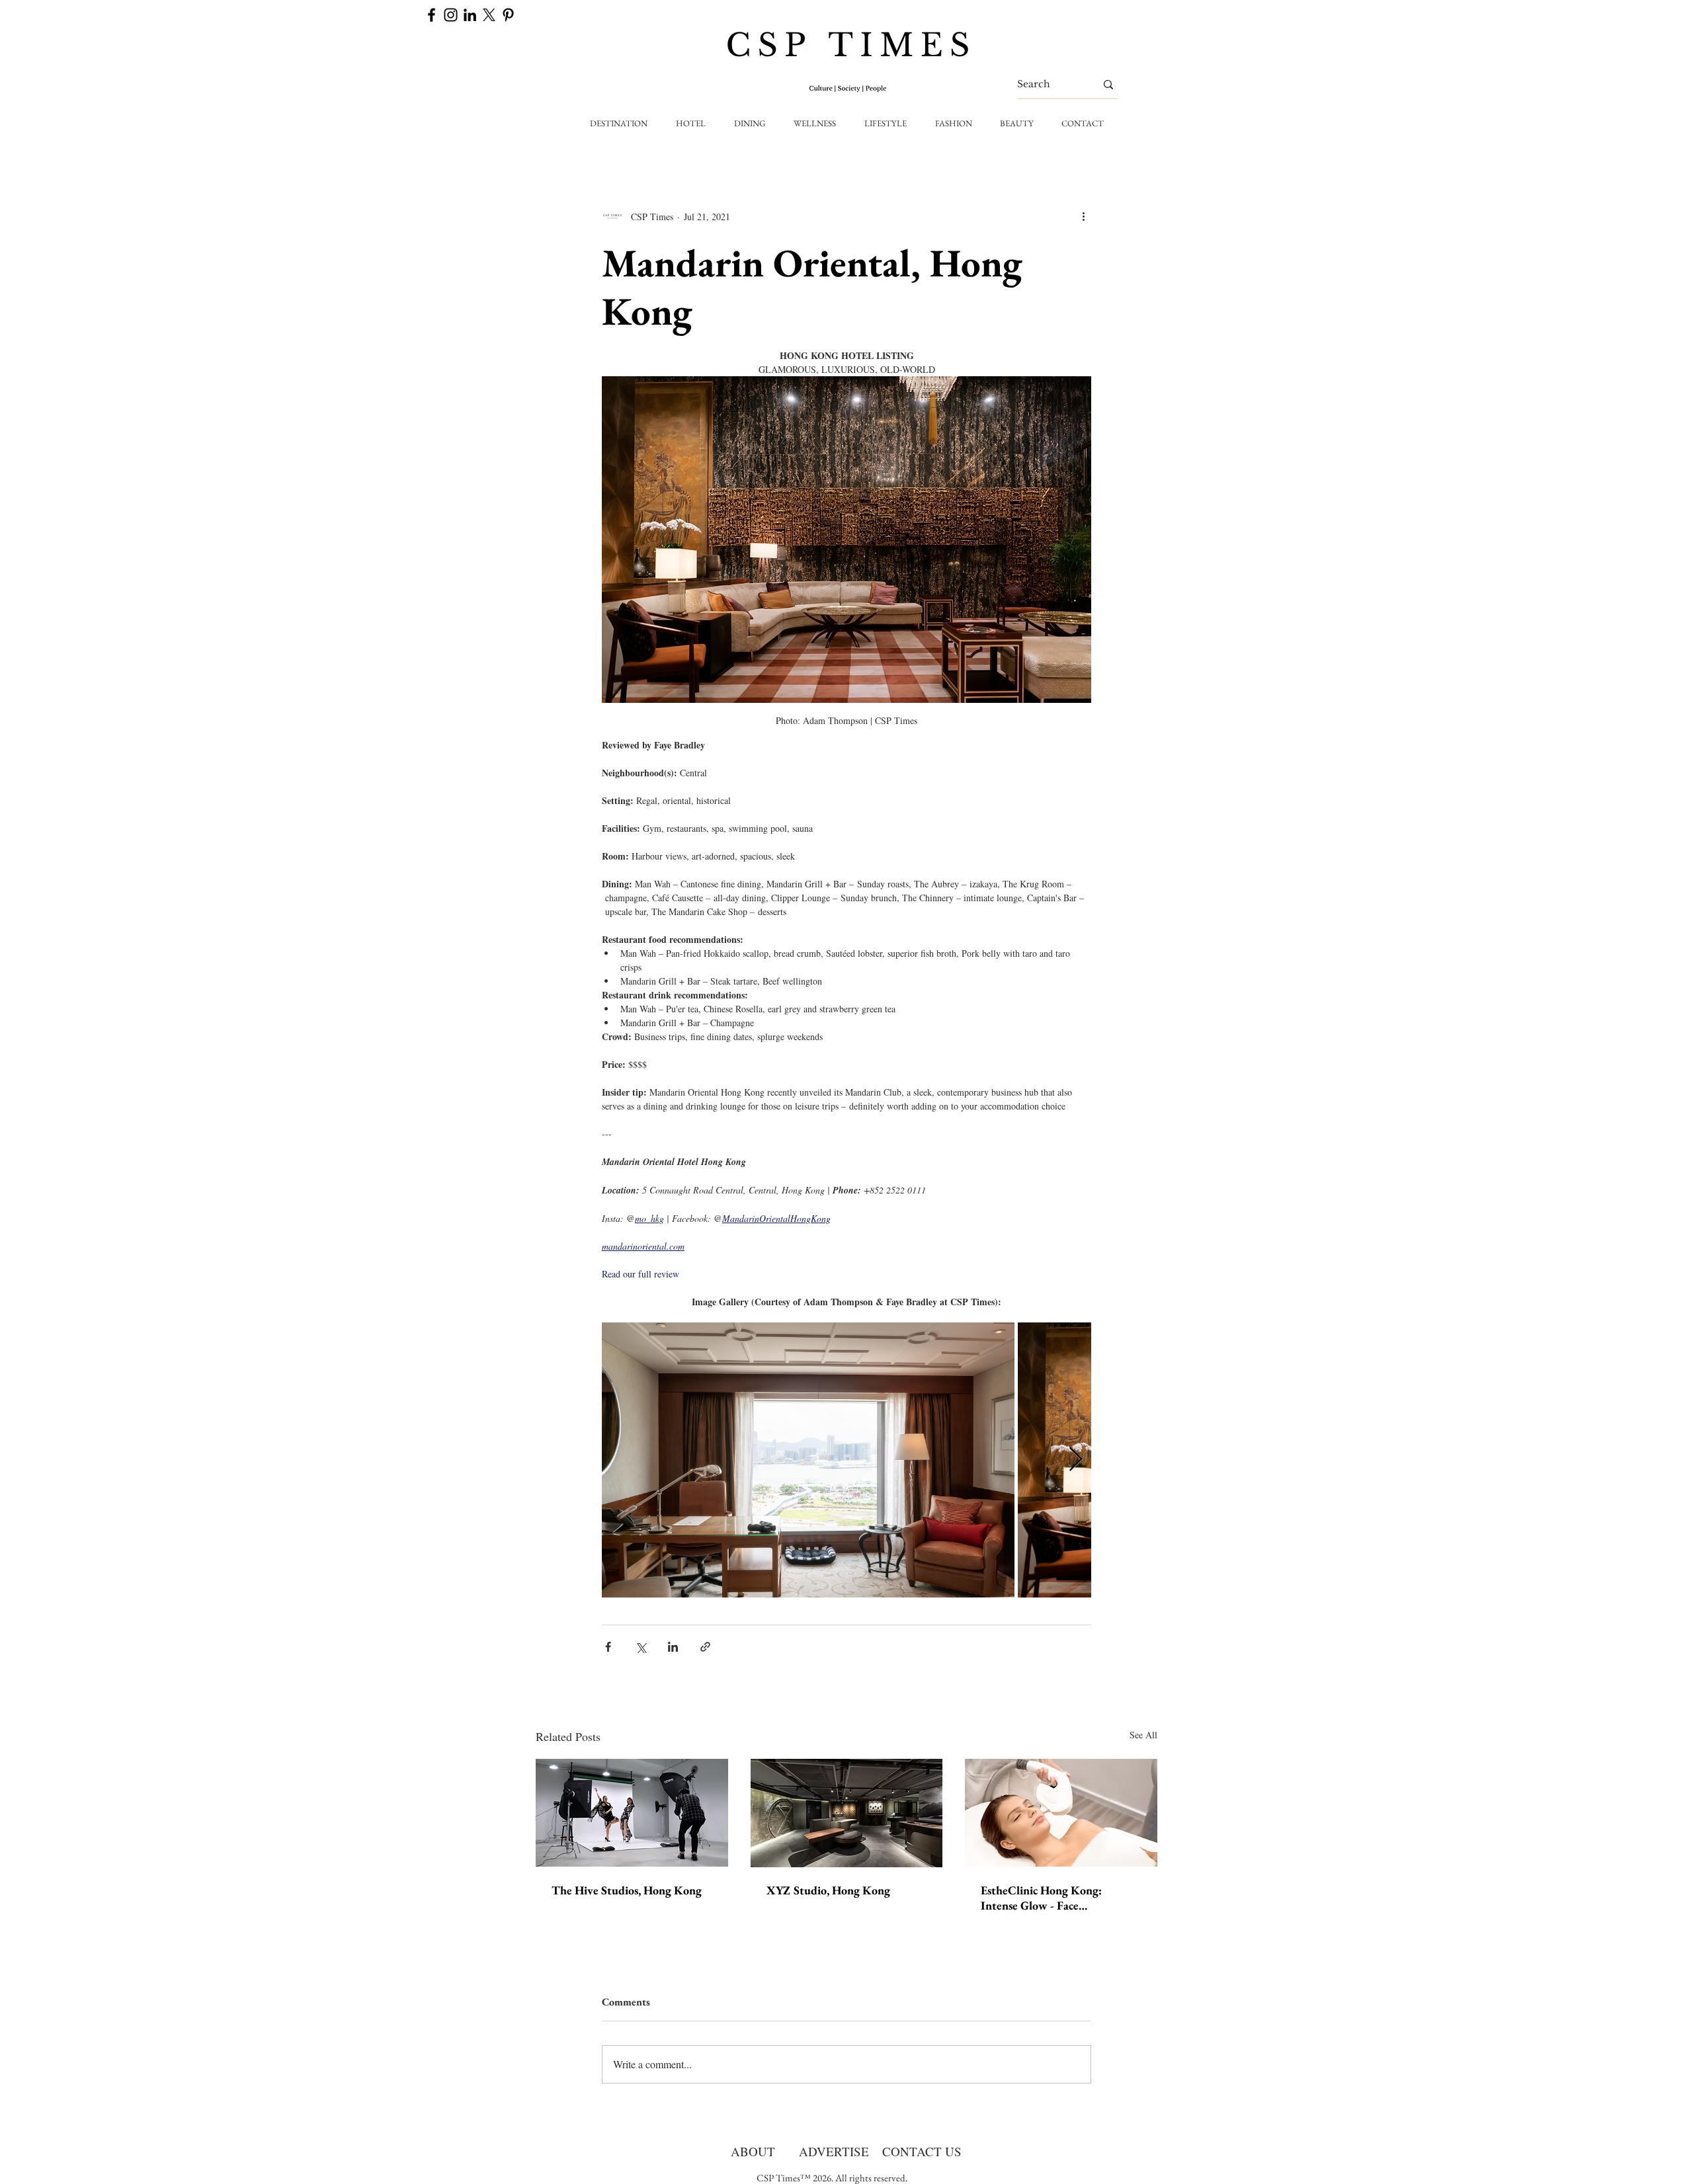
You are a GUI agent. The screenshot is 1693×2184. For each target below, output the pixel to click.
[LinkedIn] (470, 15)
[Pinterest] (508, 15)
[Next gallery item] (1076, 1460)
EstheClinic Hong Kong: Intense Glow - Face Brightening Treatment (1041, 1898)
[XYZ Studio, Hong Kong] (847, 1813)
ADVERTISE (834, 2151)
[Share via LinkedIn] (673, 1647)
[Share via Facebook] (608, 1647)
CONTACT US (922, 2151)
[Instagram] (451, 15)
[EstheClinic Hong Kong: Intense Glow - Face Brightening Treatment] (1061, 1813)
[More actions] (1083, 216)
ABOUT (753, 2151)
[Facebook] (432, 15)
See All (1143, 1735)
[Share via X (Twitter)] (640, 1647)
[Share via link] (705, 1647)
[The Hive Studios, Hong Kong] (632, 1813)
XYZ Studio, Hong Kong (828, 1890)
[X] (489, 15)
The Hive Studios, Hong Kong (627, 1890)
